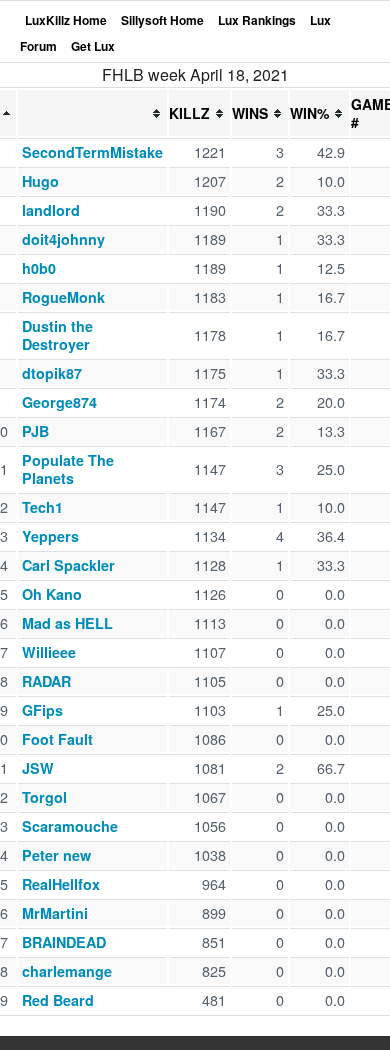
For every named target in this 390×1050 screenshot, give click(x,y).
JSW (38, 768)
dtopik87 (52, 373)
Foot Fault (57, 739)
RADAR (46, 681)
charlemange (67, 971)
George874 (59, 402)
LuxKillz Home (66, 20)
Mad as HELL (67, 623)
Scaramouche (70, 826)
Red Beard (58, 1000)
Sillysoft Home (162, 20)
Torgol (44, 797)
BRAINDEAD (64, 942)
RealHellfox (61, 884)
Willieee (49, 652)
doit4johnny (63, 239)
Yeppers (50, 536)
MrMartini (55, 913)
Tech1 (42, 507)
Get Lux (93, 46)
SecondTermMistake (92, 152)
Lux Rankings (257, 20)
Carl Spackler (68, 565)
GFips (42, 710)
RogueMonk (63, 297)
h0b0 (39, 268)
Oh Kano (52, 594)
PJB (35, 431)
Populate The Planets (68, 469)
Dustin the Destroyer (57, 335)
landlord (51, 210)
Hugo (40, 181)
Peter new (56, 855)
